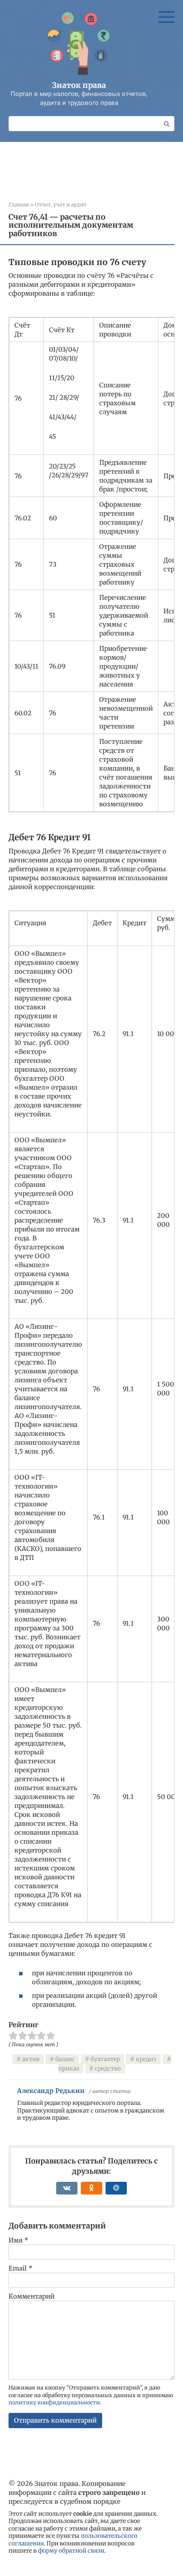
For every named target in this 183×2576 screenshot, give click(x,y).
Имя (19, 2240)
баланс (65, 2059)
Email (21, 2268)
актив (31, 2059)
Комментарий (31, 2296)
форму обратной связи (71, 2551)
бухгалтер (105, 2059)
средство (108, 2069)
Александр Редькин (51, 2091)
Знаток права (79, 85)
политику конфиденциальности (54, 2402)
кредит (146, 2059)
